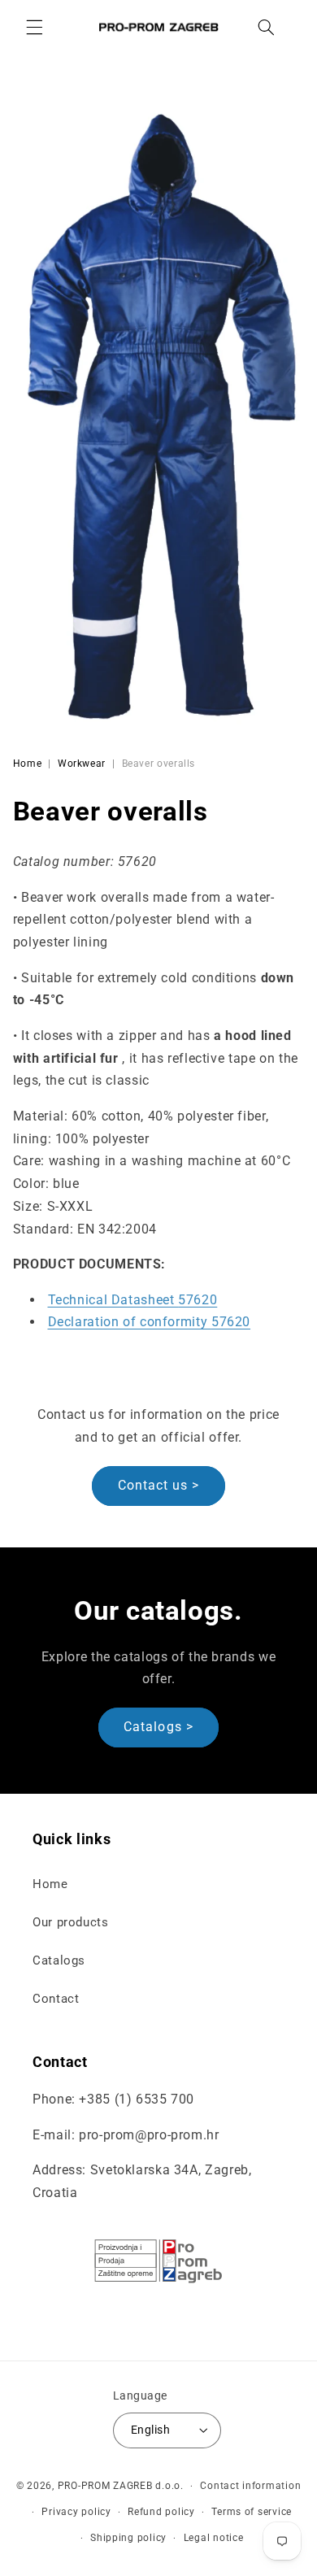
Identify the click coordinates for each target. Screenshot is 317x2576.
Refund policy (161, 2512)
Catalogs (59, 1960)
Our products (71, 1922)
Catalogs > (158, 1727)
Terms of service (252, 2512)
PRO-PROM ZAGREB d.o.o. (121, 2486)
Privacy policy (76, 2512)
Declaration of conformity (150, 1322)
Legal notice (214, 2538)
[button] (34, 27)
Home (28, 764)
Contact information (250, 2486)
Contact (56, 1999)
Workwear (82, 764)
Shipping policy (128, 2538)
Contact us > (159, 1485)
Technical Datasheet (133, 1300)
